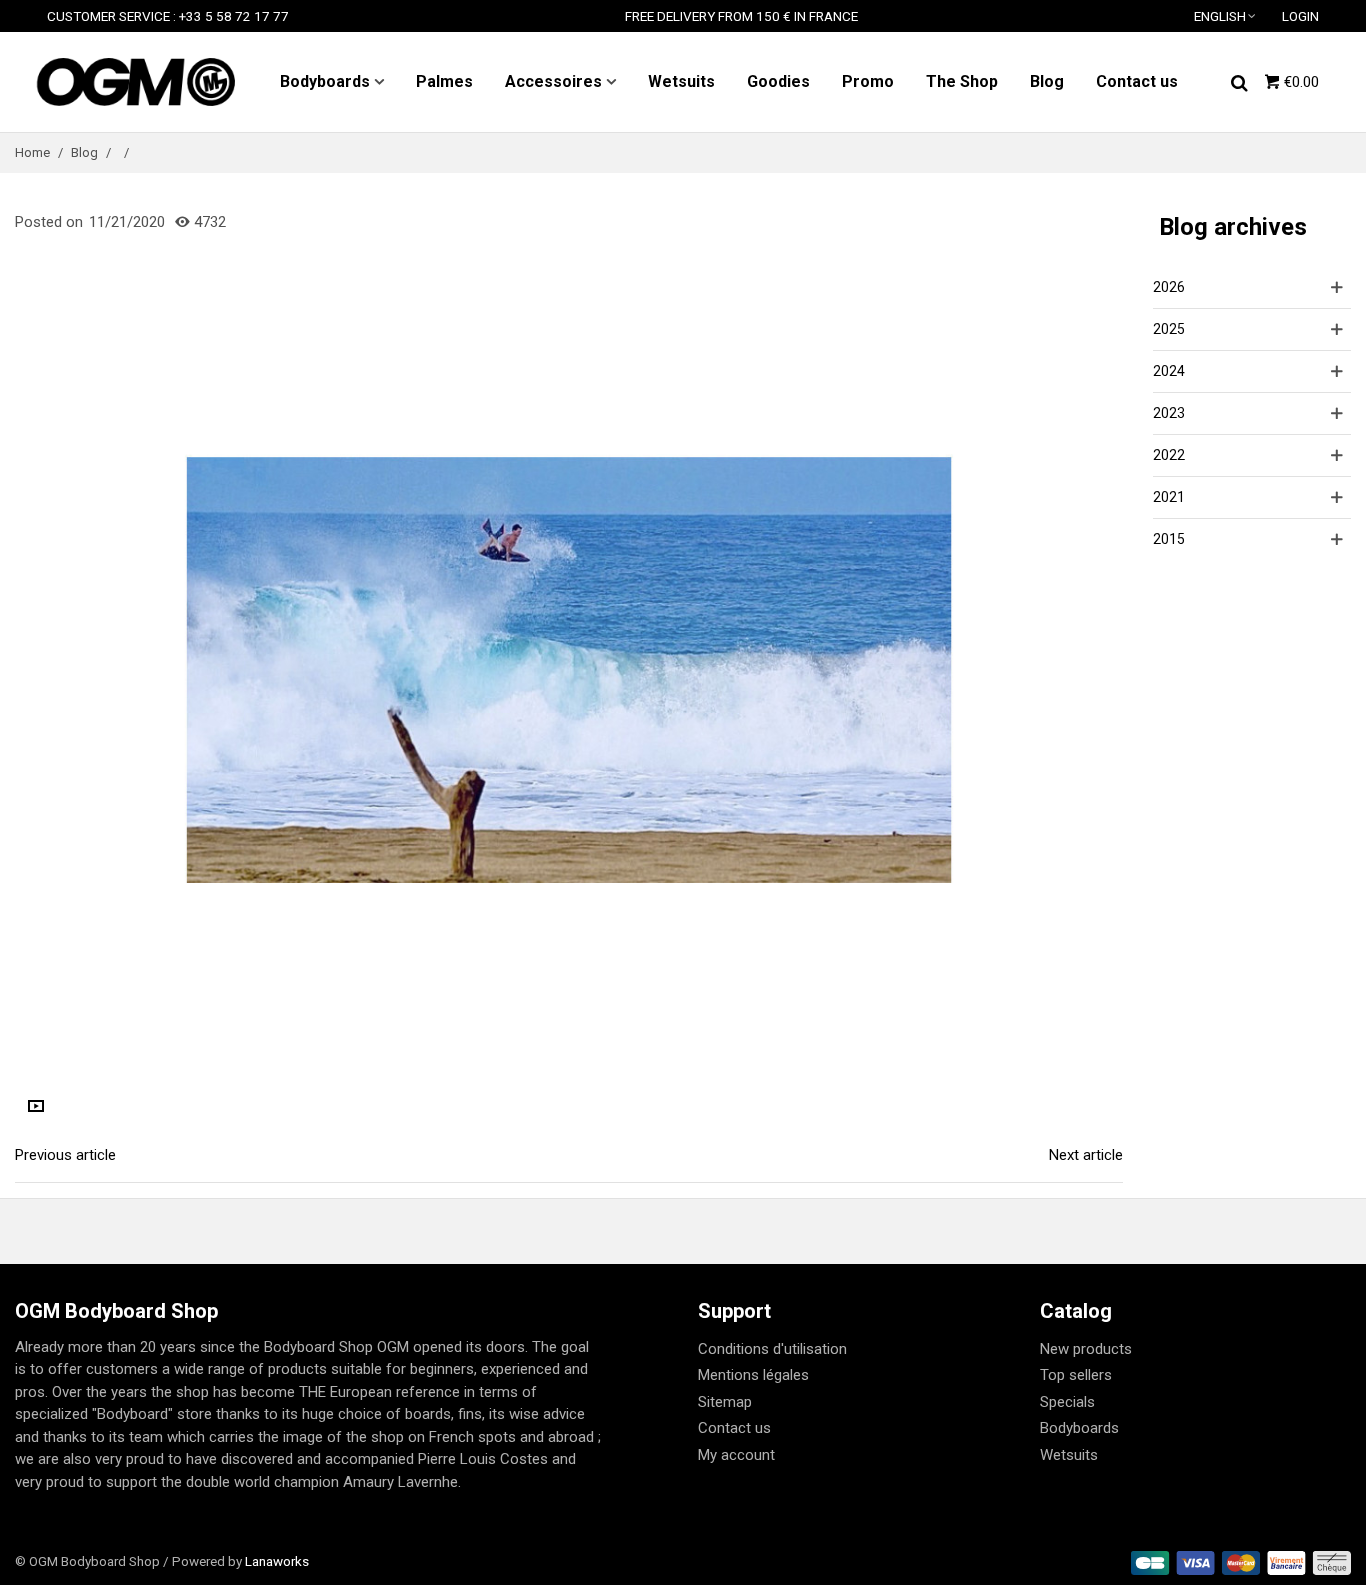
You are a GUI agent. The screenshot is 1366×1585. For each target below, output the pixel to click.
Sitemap (725, 1402)
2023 (1169, 413)
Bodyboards (325, 81)
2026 (1169, 287)
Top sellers (1076, 1375)
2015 (1169, 539)
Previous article (65, 1155)
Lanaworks (277, 1561)
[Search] (1239, 81)
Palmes (444, 81)
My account (736, 1455)
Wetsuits (681, 81)
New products (1086, 1349)
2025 (1169, 329)
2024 (1169, 371)
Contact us (1137, 81)
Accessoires (553, 81)
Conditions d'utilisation (772, 1349)
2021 (1169, 497)
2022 (1169, 455)
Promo (868, 81)
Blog (1047, 81)
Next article (1086, 1155)
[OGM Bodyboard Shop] (135, 82)
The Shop (962, 81)
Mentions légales (753, 1375)
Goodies (778, 81)
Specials (1067, 1402)
